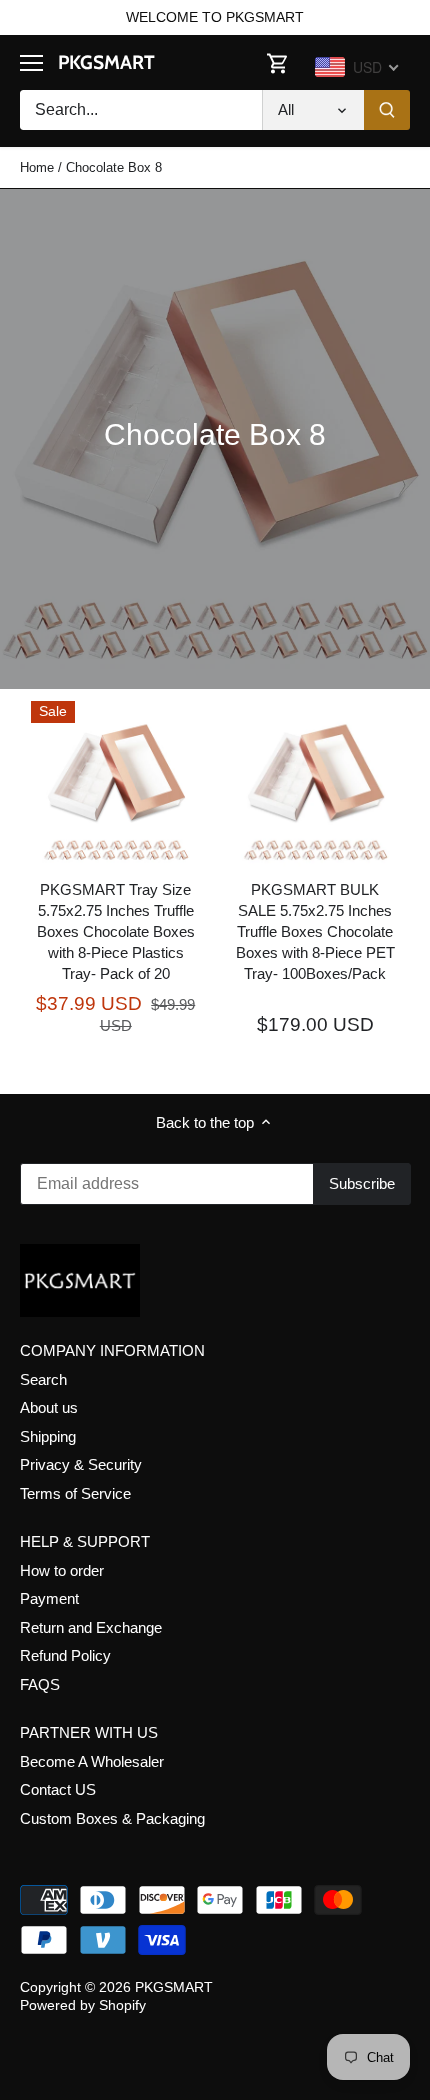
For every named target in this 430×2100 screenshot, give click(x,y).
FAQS (40, 1684)
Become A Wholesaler (92, 1761)
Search (43, 1379)
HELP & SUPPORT (85, 1541)
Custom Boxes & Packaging (112, 1818)
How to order (62, 1570)
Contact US (58, 1789)
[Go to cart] (278, 62)
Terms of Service (75, 1493)
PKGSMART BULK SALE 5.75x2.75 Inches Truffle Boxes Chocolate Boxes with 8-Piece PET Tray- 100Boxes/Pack (315, 931)
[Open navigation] (31, 63)
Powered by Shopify (83, 2005)
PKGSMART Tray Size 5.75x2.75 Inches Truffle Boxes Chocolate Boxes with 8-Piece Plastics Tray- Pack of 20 (116, 931)
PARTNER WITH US (89, 1732)
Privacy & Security (81, 1464)
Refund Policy (65, 1655)
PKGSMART (106, 62)
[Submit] (387, 110)
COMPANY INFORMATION (112, 1350)
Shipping (48, 1436)
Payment (49, 1598)
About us (49, 1407)
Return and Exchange (91, 1627)
